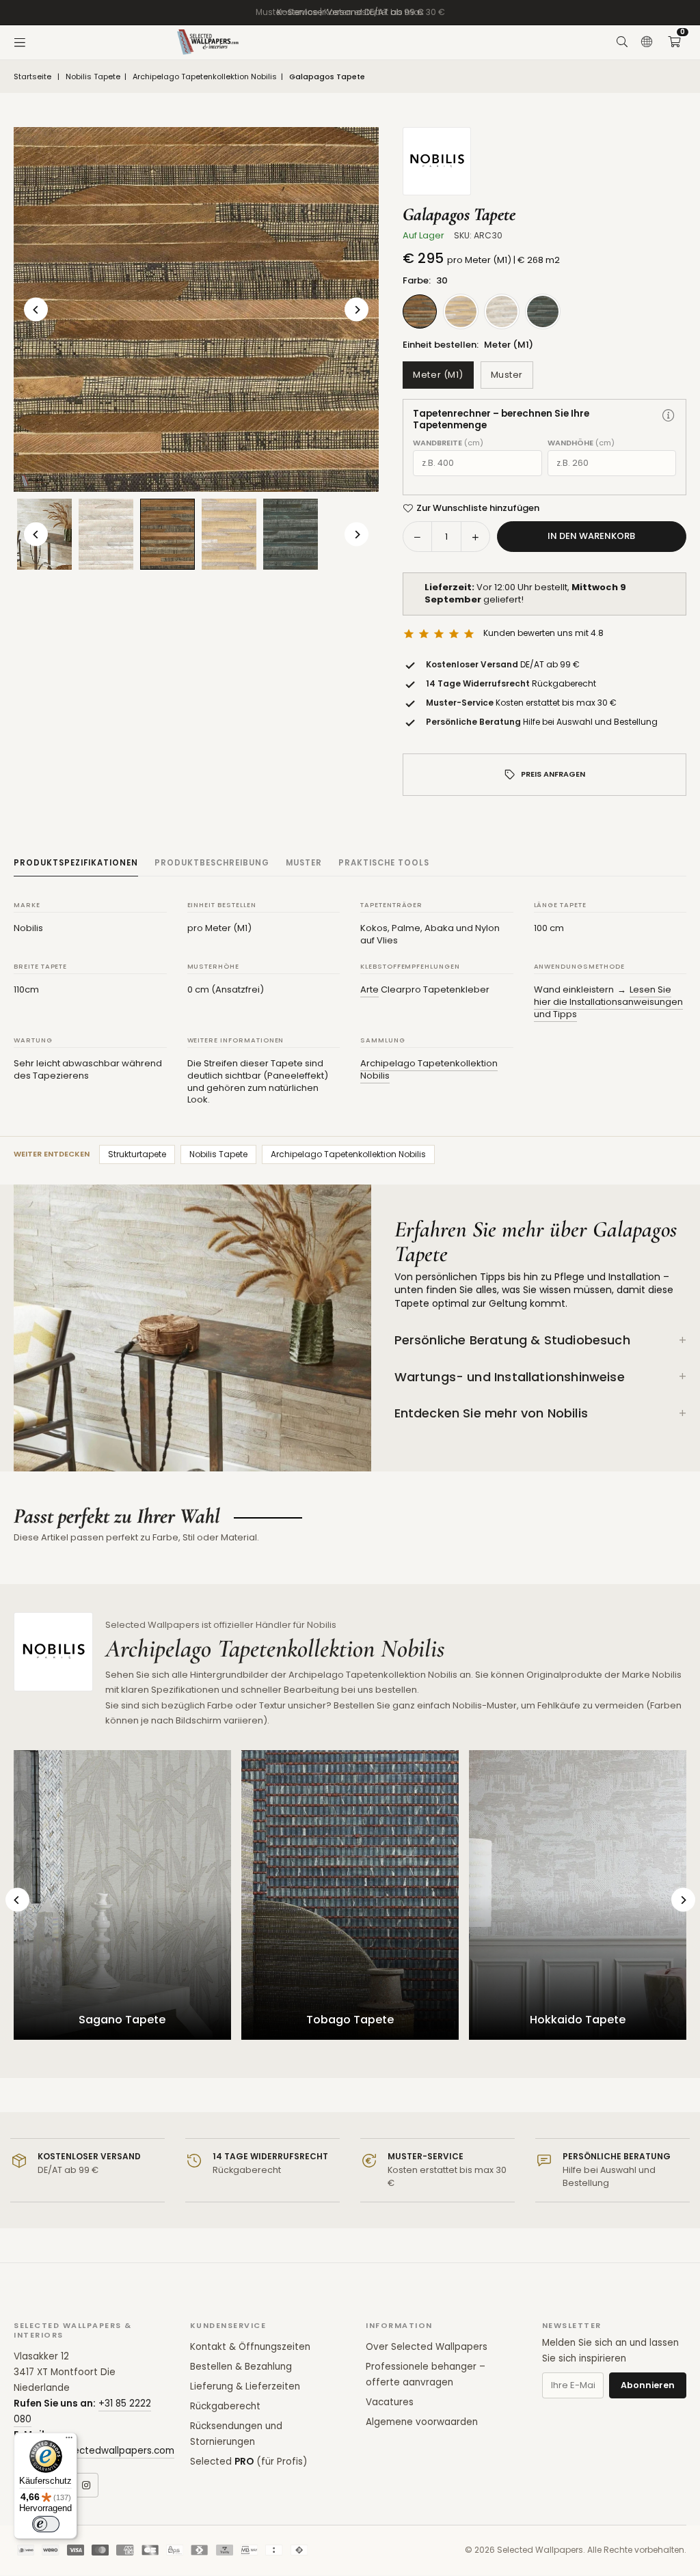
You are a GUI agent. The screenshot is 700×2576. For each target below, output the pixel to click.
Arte (369, 989)
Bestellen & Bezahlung (241, 2367)
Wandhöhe (581, 443)
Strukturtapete (137, 1154)
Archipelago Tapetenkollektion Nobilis (205, 77)
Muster (507, 375)
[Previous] (36, 310)
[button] (674, 42)
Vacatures (390, 2402)
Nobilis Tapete (93, 77)
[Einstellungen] (647, 42)
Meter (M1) (438, 375)
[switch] (46, 2524)
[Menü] (20, 42)
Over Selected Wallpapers (427, 2347)
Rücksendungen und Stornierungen (236, 2434)
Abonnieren (648, 2385)
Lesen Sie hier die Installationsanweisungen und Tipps (608, 1001)
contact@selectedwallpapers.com (94, 2451)
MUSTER (304, 863)
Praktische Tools (384, 863)
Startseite (32, 77)
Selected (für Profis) (248, 2462)
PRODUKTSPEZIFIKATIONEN (76, 863)
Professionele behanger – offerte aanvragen (426, 2374)
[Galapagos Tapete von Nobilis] (106, 534)
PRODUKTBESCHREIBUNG (212, 863)
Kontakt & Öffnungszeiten (250, 2347)
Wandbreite (448, 443)
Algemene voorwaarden (422, 2422)
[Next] (356, 310)
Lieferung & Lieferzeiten (245, 2386)
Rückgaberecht (225, 2406)
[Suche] (622, 42)
